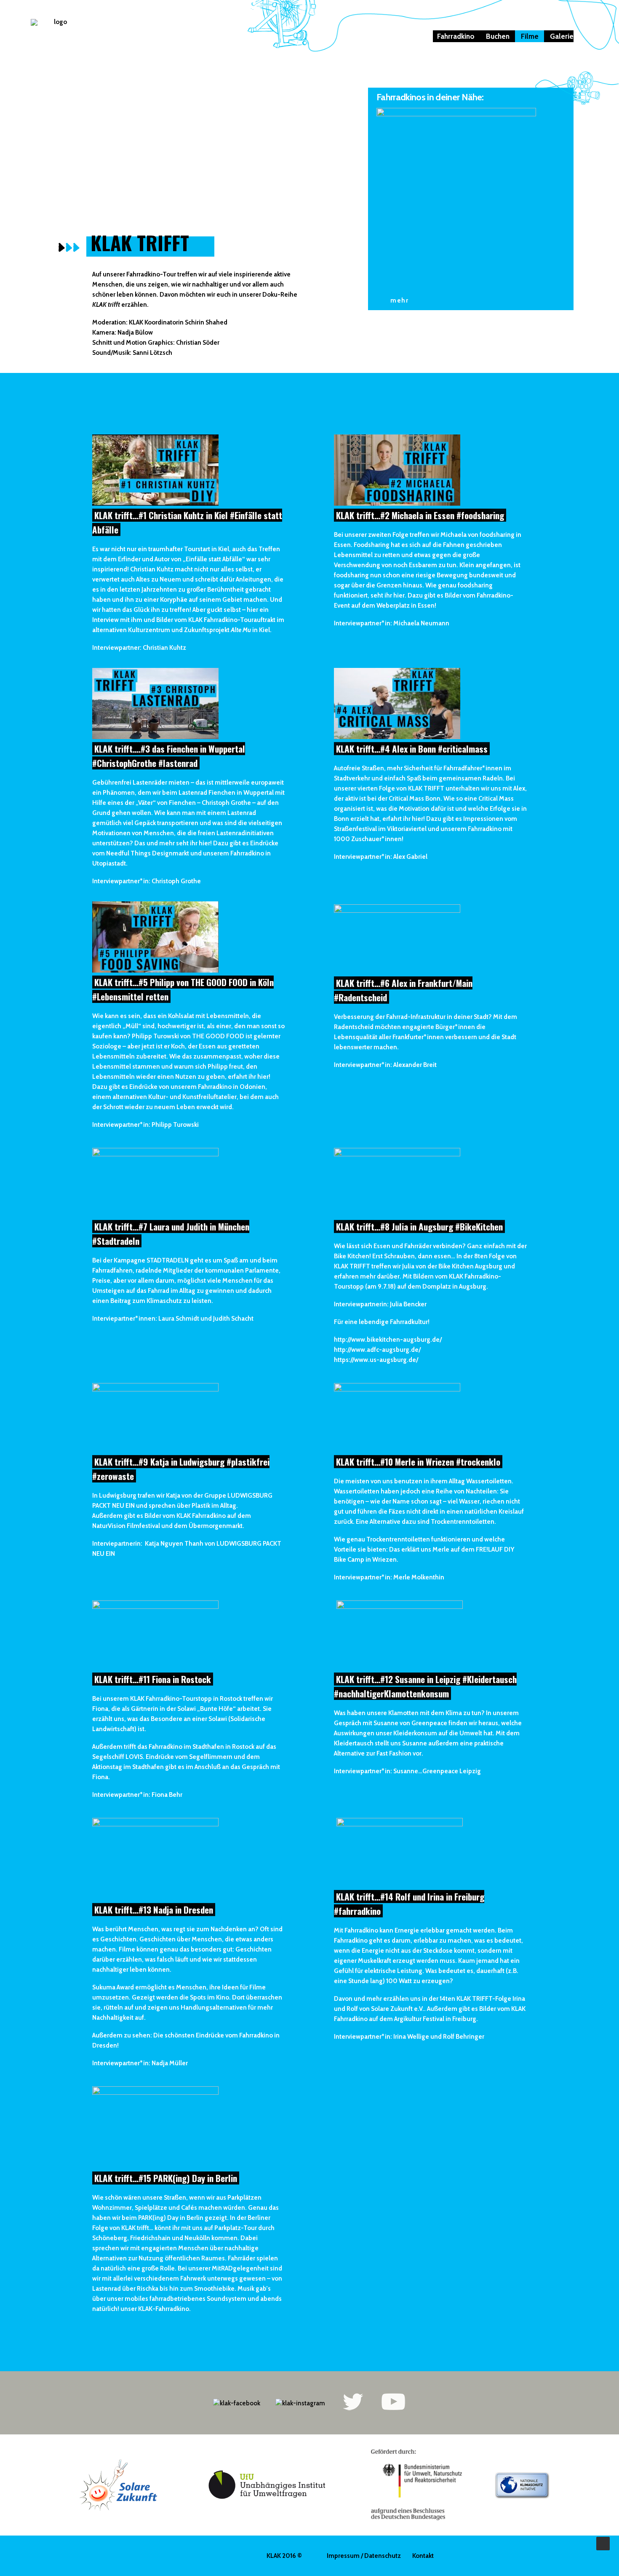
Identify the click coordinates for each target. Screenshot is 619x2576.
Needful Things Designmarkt (148, 853)
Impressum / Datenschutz (364, 2556)
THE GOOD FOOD (218, 1036)
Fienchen (222, 793)
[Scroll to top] (603, 2543)
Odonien (252, 1087)
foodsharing (497, 535)
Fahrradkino (456, 36)
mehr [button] (399, 300)
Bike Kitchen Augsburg (470, 1266)
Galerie (562, 36)
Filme (530, 36)
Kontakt (423, 2556)
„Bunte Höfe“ (216, 1709)
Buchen (498, 36)
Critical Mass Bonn (415, 799)
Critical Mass (496, 799)
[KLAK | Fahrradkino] (57, 40)
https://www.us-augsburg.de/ (376, 1360)
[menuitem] (458, 36)
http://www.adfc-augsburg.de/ (377, 1350)
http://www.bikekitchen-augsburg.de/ (388, 1340)
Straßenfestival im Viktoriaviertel (380, 829)
